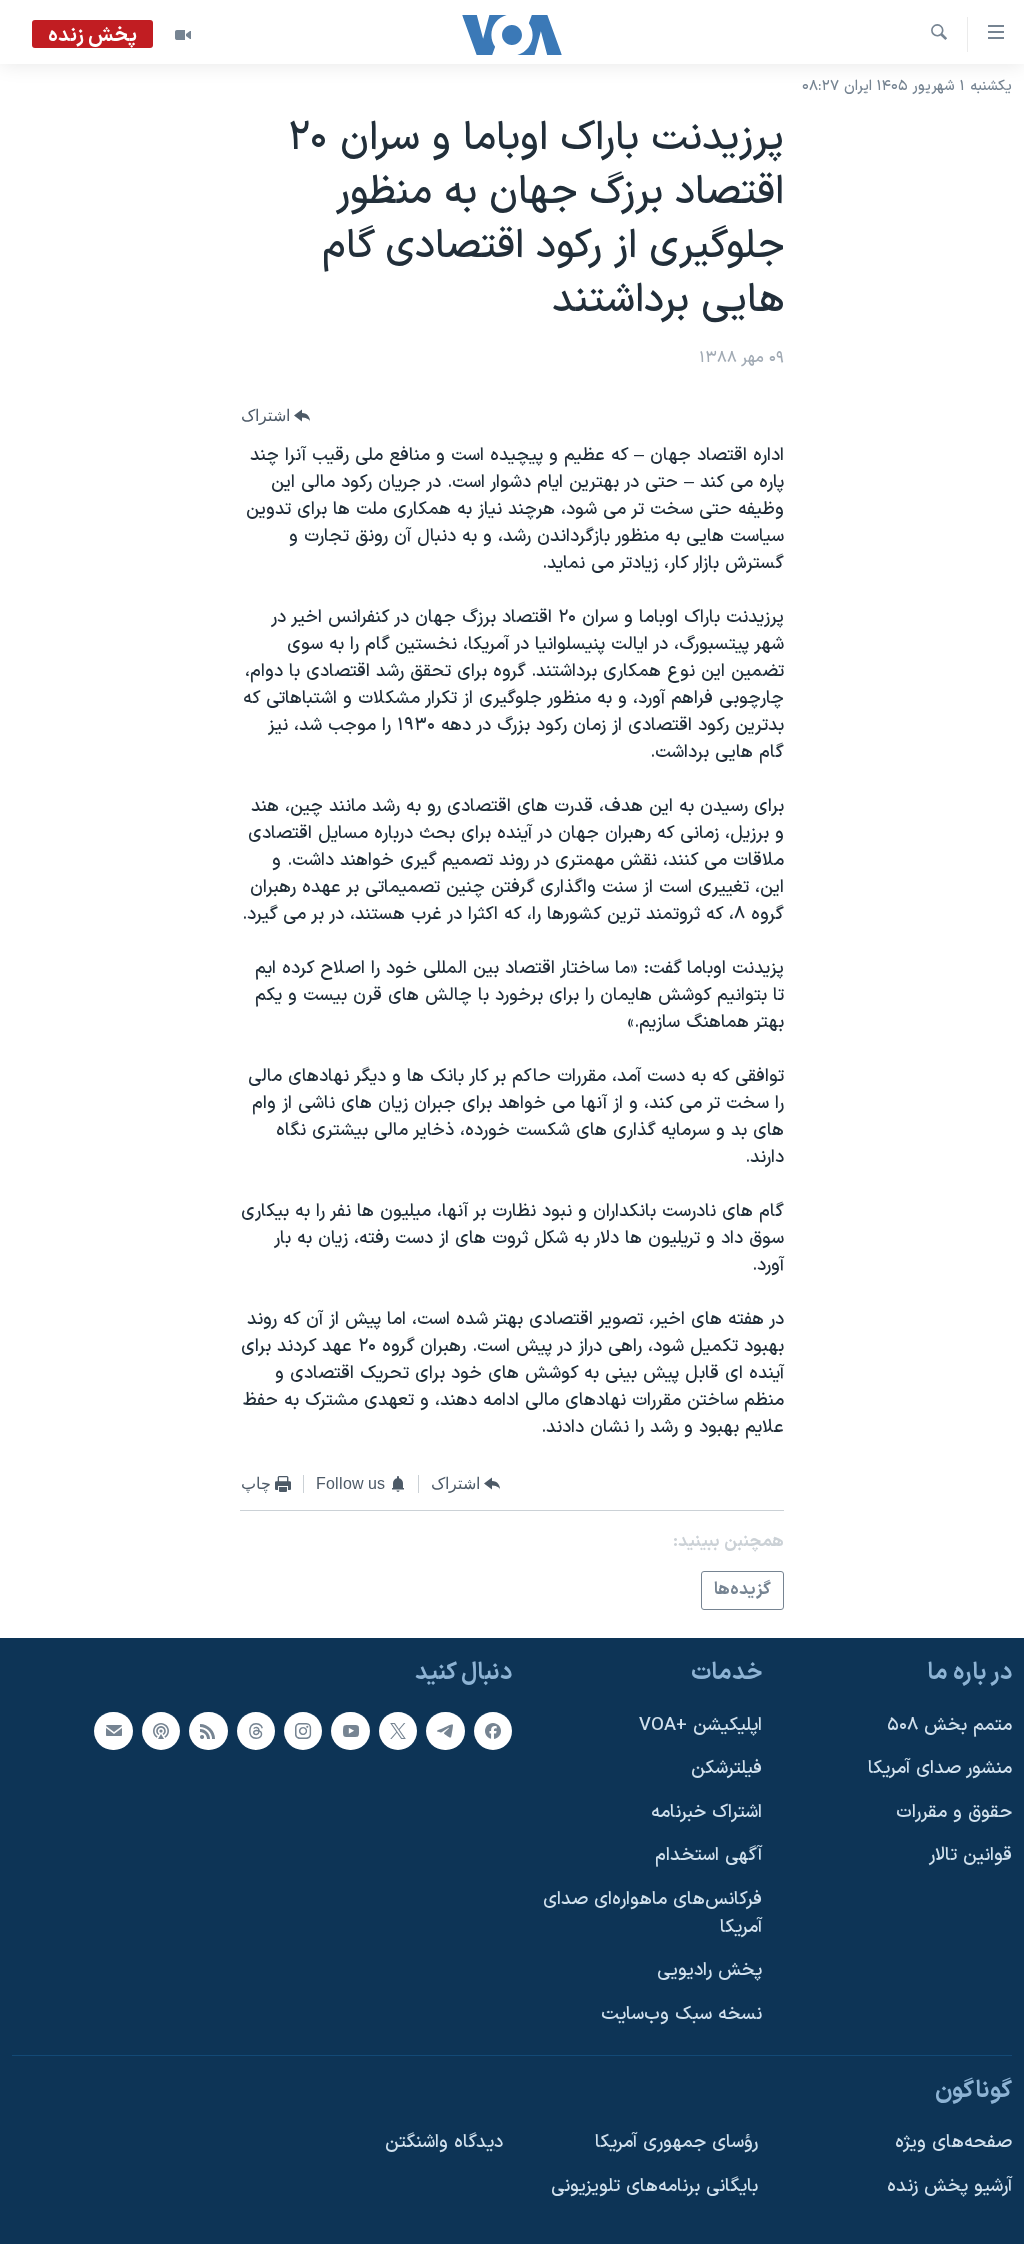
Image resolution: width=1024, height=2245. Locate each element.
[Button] (276, 416)
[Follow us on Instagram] (303, 1731)
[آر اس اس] (208, 1731)
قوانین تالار (970, 1856)
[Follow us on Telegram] (445, 1731)
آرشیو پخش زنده (949, 2186)
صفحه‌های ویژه (953, 2143)
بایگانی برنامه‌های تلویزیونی (654, 2186)
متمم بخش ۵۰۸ (949, 1725)
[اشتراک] (113, 1731)
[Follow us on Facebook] (493, 1731)
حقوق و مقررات (954, 1812)
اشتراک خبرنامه (706, 1812)
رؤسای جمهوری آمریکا (676, 2143)
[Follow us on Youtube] (350, 1731)
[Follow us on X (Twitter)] (398, 1731)
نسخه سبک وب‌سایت (681, 2014)
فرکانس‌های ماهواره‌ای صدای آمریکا (652, 1914)
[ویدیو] (183, 35)
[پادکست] (161, 1731)
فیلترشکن (726, 1769)
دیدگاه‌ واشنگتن (444, 2143)
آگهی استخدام (708, 1856)
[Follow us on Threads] (256, 1731)
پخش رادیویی (709, 1971)
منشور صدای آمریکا (940, 1769)
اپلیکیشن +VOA (700, 1725)
